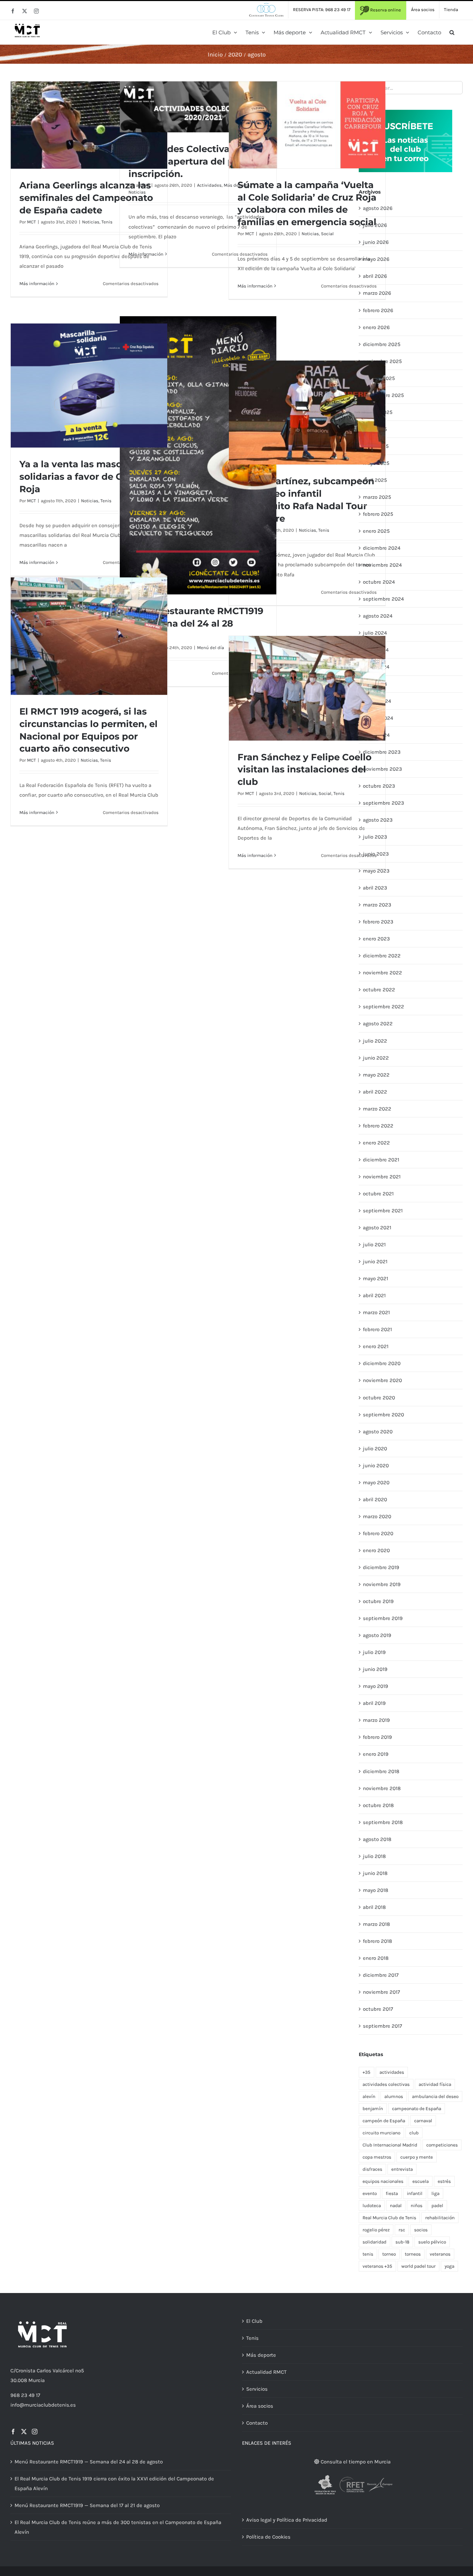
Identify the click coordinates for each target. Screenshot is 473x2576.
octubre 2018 (378, 1805)
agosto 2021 (377, 1228)
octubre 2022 (379, 990)
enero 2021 (376, 1346)
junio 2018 (375, 1873)
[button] (452, 32)
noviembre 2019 (382, 1584)
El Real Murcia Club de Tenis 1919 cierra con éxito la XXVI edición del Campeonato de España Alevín (114, 2484)
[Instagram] (35, 2432)
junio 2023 (376, 854)
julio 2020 (375, 1449)
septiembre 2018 (383, 1822)
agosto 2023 (378, 820)
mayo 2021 (376, 1278)
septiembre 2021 (383, 1211)
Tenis (107, 222)
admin (143, 185)
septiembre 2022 (383, 1007)
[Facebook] (13, 2432)
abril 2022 (375, 1092)
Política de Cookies (268, 2537)
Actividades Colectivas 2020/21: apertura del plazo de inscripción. (198, 161)
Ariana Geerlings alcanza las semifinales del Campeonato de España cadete (86, 198)
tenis (368, 2254)
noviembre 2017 (381, 1992)
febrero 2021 (377, 1329)
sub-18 (402, 2242)
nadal (396, 2206)
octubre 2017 (378, 2009)
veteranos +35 (377, 2266)
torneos (413, 2254)
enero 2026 (376, 327)
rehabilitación (440, 2218)
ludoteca (372, 2206)
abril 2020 (375, 1499)
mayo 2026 (376, 259)
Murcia (37, 2380)
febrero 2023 (378, 922)
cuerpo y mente (417, 2157)
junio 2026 (376, 242)
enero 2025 (376, 531)
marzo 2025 (377, 497)
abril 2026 (375, 276)
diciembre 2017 (381, 1975)
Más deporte (261, 2355)
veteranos (440, 2254)
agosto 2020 (378, 1432)
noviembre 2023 (382, 769)
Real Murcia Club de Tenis (389, 2218)
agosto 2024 (378, 616)
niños (417, 2206)
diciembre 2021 (381, 1160)
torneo (389, 2254)
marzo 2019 (376, 1720)
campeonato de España (417, 2109)
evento (370, 2193)
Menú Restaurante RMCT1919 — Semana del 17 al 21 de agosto (87, 2505)
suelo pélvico (432, 2242)
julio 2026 (375, 225)
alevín (369, 2096)
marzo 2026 (377, 293)
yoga (449, 2266)
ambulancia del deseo (435, 2096)
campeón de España (384, 2121)
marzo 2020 (377, 1516)
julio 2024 (375, 633)
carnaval (423, 2121)
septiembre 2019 (383, 1618)
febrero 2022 (378, 1126)
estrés (444, 2181)
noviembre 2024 (382, 565)
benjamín (373, 2109)
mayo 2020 (376, 1482)
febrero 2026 (378, 310)
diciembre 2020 (382, 1363)
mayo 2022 (376, 1075)
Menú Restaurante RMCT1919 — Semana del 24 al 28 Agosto (196, 623)
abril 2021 (374, 1295)
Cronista (25, 2371)
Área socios (260, 2406)
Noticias (91, 222)
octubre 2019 (378, 1601)
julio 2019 (374, 1652)
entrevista (402, 2169)
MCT (32, 222)
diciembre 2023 (382, 752)
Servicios (257, 2389)
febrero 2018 (377, 1941)
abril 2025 (375, 480)
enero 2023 (376, 939)
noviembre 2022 (382, 973)
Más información (37, 284)
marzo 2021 (376, 1312)
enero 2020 (376, 1550)
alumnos (394, 2096)
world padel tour (418, 2266)
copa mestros (377, 2157)
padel (437, 2206)
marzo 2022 (377, 1109)
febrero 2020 (378, 1533)
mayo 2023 (376, 871)
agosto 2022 (378, 1024)
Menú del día (211, 648)
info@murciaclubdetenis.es (43, 2405)
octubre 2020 (379, 1398)
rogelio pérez (376, 2230)
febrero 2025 (378, 514)
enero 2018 (376, 1958)
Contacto (257, 2423)
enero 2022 (376, 1143)
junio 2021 (375, 1262)
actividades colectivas (386, 2084)
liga (435, 2193)
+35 (367, 2072)
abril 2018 (374, 1907)
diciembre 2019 (381, 1567)
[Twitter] (24, 2432)
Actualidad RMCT (266, 2372)
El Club (254, 2321)
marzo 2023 (377, 905)
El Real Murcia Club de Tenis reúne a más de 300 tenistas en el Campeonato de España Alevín (118, 2527)
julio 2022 (375, 1041)
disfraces (372, 2169)
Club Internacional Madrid (390, 2145)
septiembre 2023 (383, 803)
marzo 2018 (376, 1924)
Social (327, 234)
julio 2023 (375, 837)
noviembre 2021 (382, 1177)
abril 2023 (375, 888)
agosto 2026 (378, 208)
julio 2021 (374, 1245)
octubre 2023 (379, 786)
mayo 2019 (376, 1686)
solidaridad (374, 2242)
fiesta (392, 2193)
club (414, 2133)
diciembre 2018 (381, 1771)
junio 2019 (375, 1669)
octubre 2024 (379, 582)
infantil (415, 2193)
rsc (402, 2230)
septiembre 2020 (383, 1415)
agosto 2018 (377, 1839)
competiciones (442, 2145)
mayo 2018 (376, 1890)
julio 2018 (374, 1856)
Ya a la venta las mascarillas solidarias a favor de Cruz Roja (84, 477)
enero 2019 (376, 1754)
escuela (421, 2181)
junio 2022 (376, 1058)
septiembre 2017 (382, 2026)
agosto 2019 (377, 1635)
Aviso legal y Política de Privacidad (287, 2520)
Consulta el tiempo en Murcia (355, 2462)
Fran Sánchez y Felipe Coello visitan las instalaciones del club (305, 770)
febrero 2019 (377, 1737)
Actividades (209, 185)
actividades (392, 2072)
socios (421, 2230)
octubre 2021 (378, 1194)
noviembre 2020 (382, 1380)
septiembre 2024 (383, 599)
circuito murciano (381, 2133)
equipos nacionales (383, 2181)
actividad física (435, 2084)
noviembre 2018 (382, 1788)
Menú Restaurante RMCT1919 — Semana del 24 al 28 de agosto (89, 2462)
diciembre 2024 (382, 548)
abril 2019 (374, 1703)
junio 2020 (376, 1466)
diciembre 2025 (382, 344)
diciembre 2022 (382, 956)
